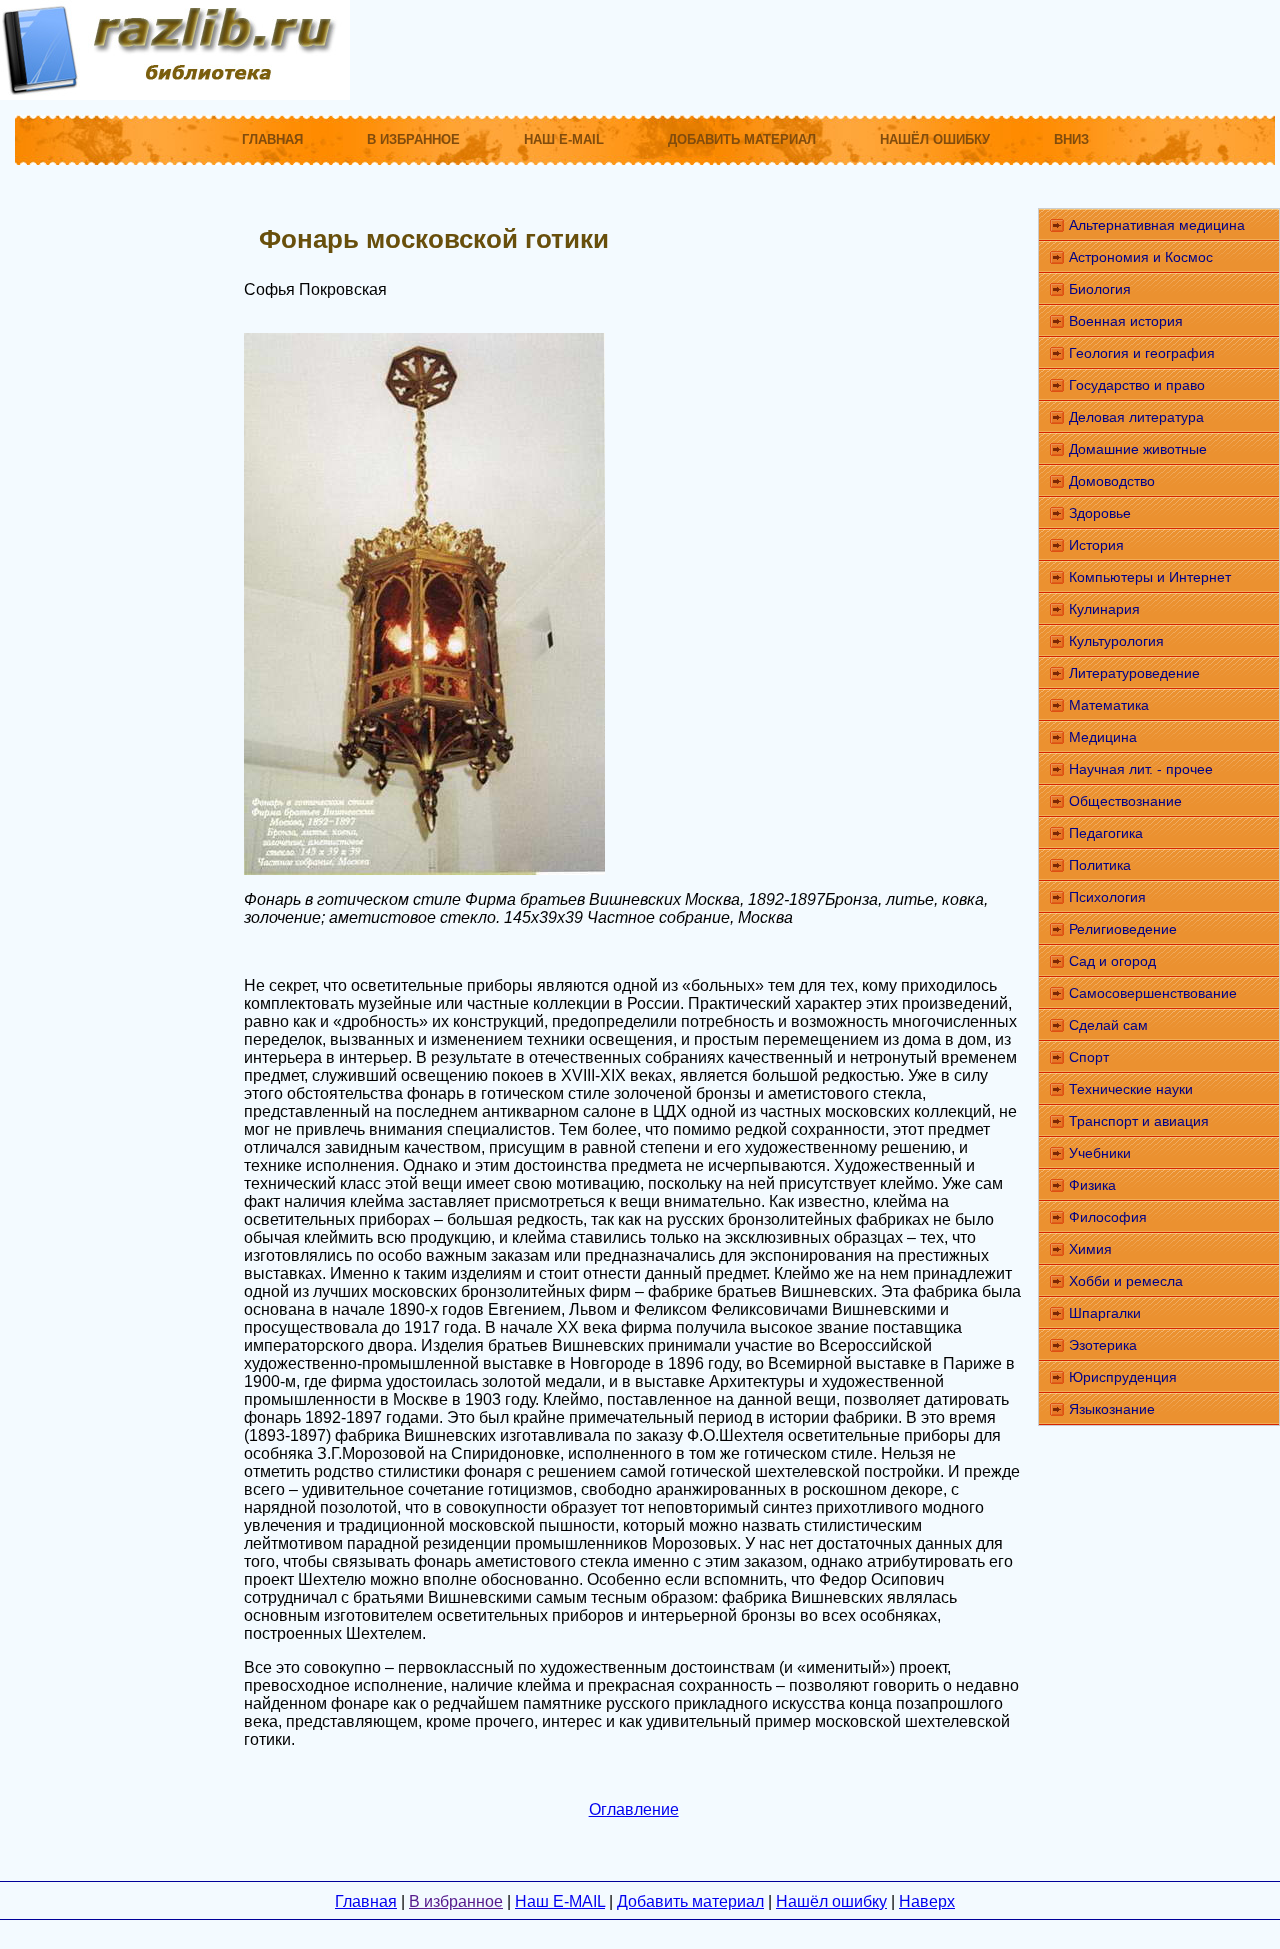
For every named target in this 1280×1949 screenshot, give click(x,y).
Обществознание (1125, 801)
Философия (1108, 1217)
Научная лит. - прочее (1141, 769)
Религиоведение (1123, 929)
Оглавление (634, 1809)
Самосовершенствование (1153, 993)
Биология (1100, 289)
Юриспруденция (1123, 1377)
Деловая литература (1136, 417)
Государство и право (1137, 385)
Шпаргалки (1105, 1313)
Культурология (1116, 641)
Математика (1109, 705)
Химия (1090, 1249)
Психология (1107, 897)
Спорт (1089, 1057)
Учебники (1100, 1153)
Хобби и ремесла (1126, 1281)
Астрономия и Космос (1141, 257)
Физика (1092, 1185)
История (1096, 545)
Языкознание (1112, 1409)
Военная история (1126, 321)
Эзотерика (1103, 1345)
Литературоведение (1134, 673)
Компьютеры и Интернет (1150, 577)
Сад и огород (1112, 961)
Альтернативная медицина (1157, 225)
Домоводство (1112, 481)
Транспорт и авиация (1139, 1121)
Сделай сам (1108, 1025)
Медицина (1103, 737)
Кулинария (1104, 609)
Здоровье (1100, 513)
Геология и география (1142, 353)
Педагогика (1106, 833)
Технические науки (1131, 1089)
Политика (1100, 865)
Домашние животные (1138, 449)
